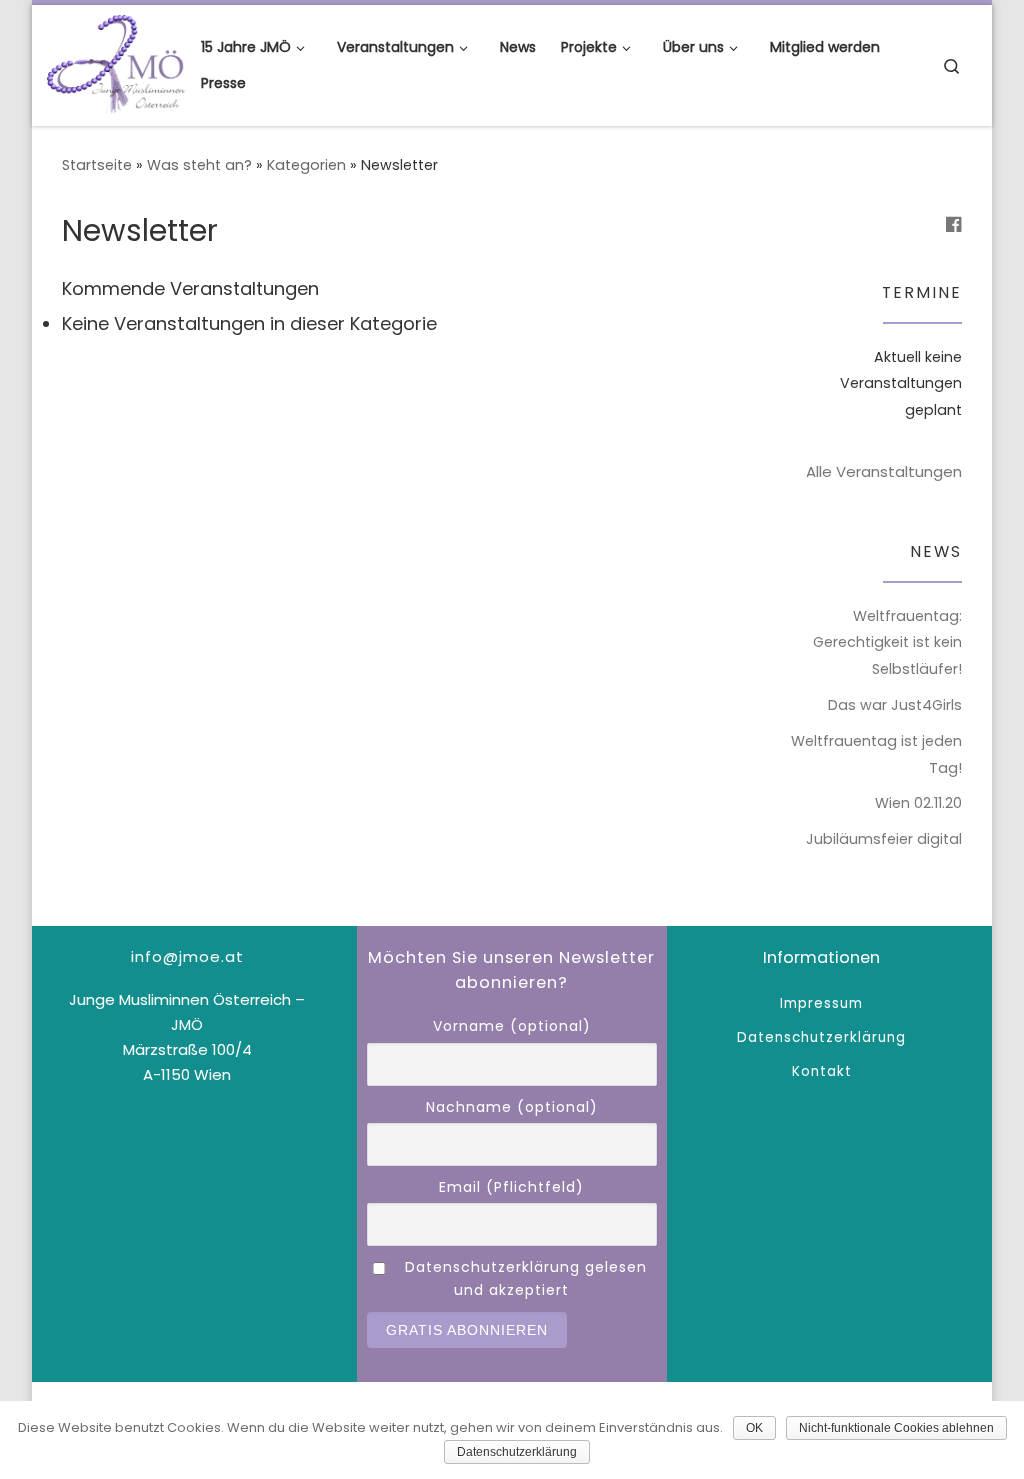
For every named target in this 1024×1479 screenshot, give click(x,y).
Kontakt (822, 1071)
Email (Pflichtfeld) (511, 1187)
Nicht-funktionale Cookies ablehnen (896, 1428)
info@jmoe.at (187, 956)
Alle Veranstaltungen (884, 471)
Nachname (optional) (512, 1107)
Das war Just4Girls (895, 705)
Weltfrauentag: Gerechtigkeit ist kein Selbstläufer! (887, 643)
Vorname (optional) (512, 1026)
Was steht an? (199, 165)
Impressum (821, 1003)
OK (754, 1428)
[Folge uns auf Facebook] (954, 224)
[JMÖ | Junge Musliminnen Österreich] (116, 62)
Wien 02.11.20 (918, 803)
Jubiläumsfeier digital (884, 839)
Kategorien (306, 165)
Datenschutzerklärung (821, 1037)
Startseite (97, 165)
